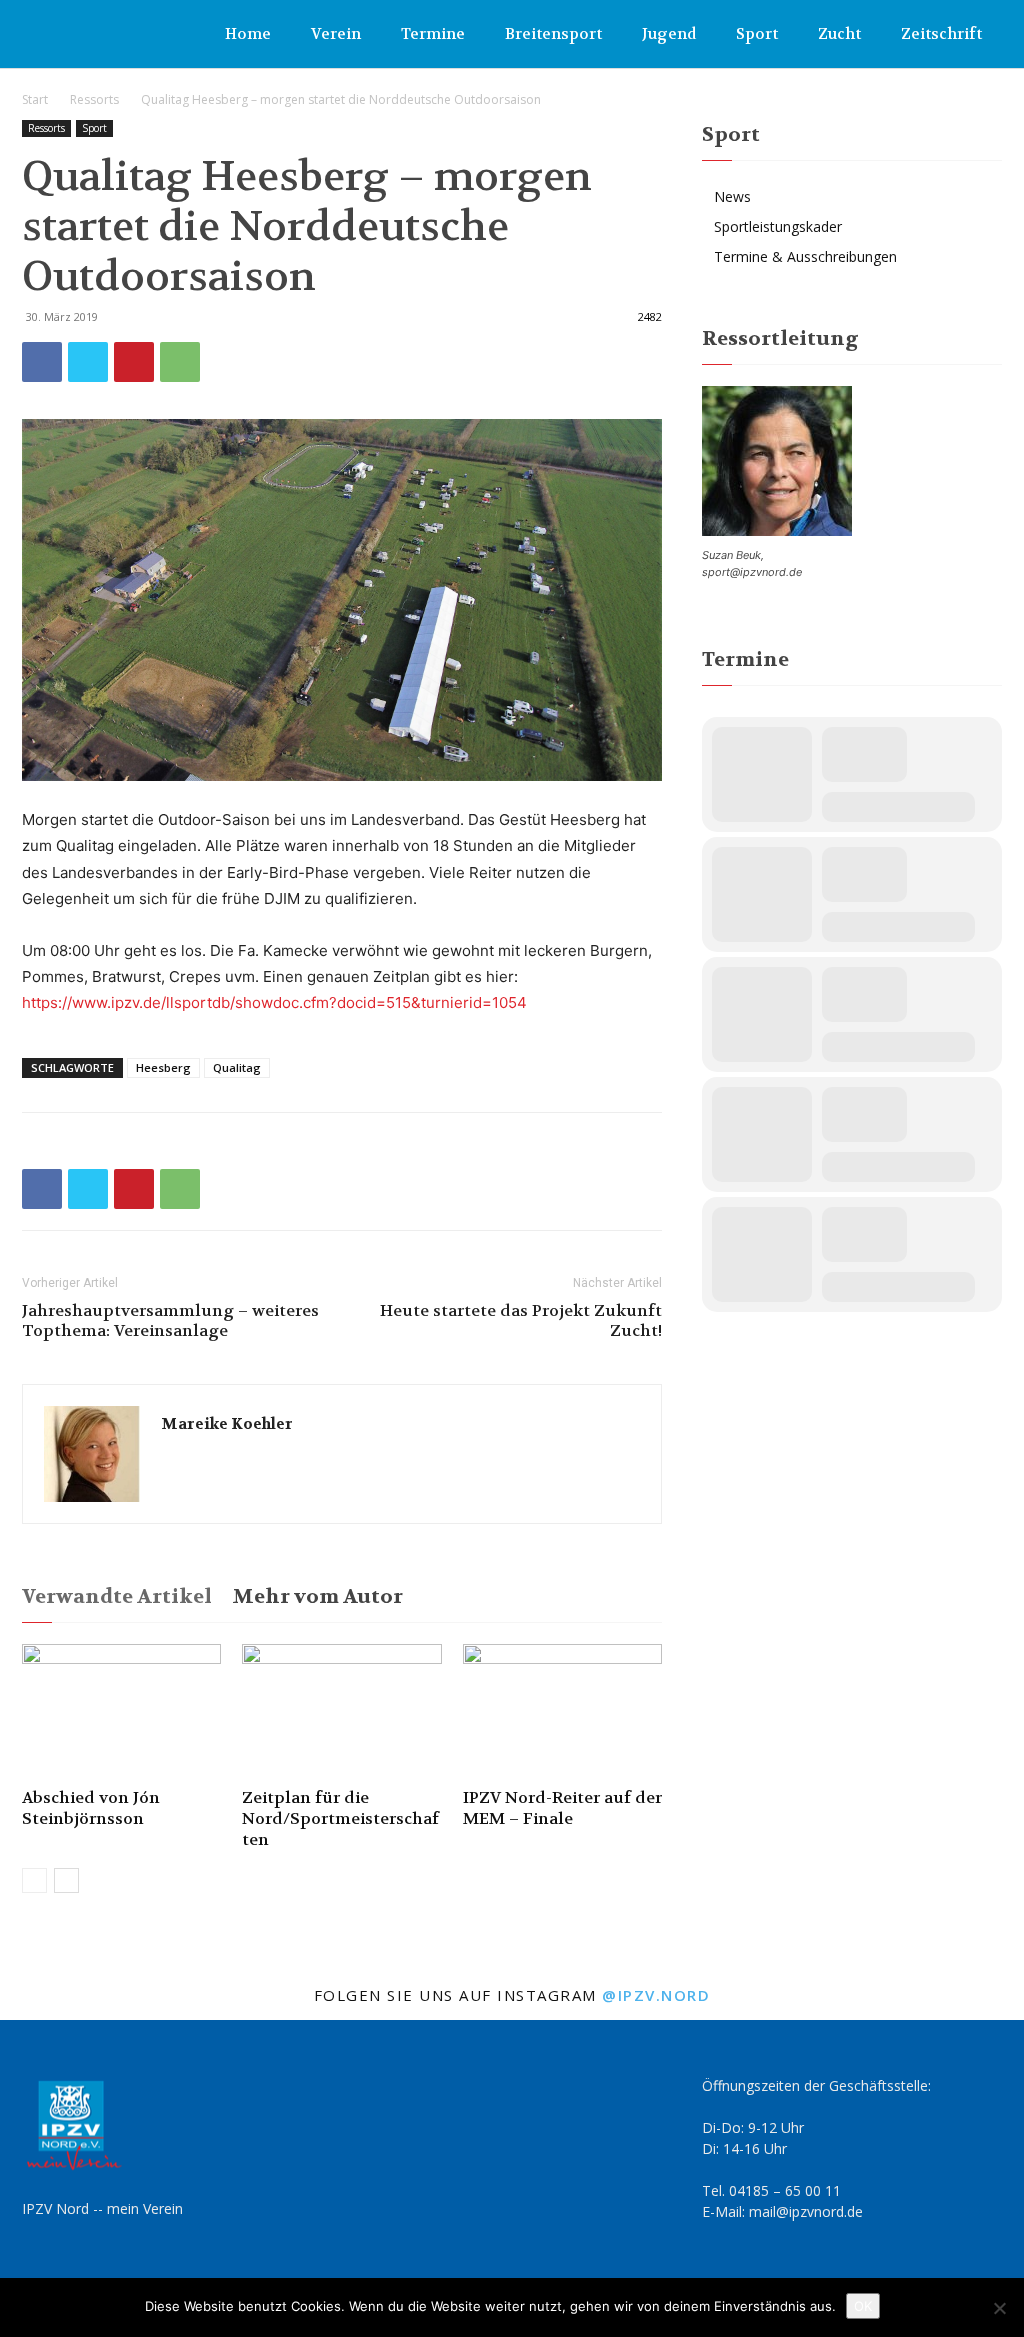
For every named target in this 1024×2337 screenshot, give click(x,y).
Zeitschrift (941, 34)
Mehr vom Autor (317, 1596)
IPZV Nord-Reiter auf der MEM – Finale (562, 1808)
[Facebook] (42, 362)
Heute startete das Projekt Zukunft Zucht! (521, 1321)
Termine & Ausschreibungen (805, 256)
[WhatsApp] (180, 362)
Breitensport (553, 34)
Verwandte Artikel (117, 1596)
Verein (336, 34)
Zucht (839, 34)
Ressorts (94, 99)
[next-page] (66, 1880)
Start (35, 99)
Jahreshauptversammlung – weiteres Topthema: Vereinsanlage (170, 1321)
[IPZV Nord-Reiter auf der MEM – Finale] (562, 1712)
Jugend (669, 34)
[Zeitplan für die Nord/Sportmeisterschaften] (341, 1712)
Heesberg (163, 1067)
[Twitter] (88, 362)
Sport (757, 34)
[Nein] (999, 2308)
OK (863, 2306)
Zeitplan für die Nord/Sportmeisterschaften (340, 1818)
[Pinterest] (134, 362)
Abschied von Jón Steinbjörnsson (91, 1808)
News (732, 196)
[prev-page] (34, 1880)
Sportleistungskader (778, 226)
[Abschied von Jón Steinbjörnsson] (121, 1712)
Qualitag (237, 1067)
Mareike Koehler (227, 1424)
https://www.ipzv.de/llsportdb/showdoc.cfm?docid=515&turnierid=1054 (274, 1002)
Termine (433, 34)
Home (248, 34)
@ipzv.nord (656, 1995)
